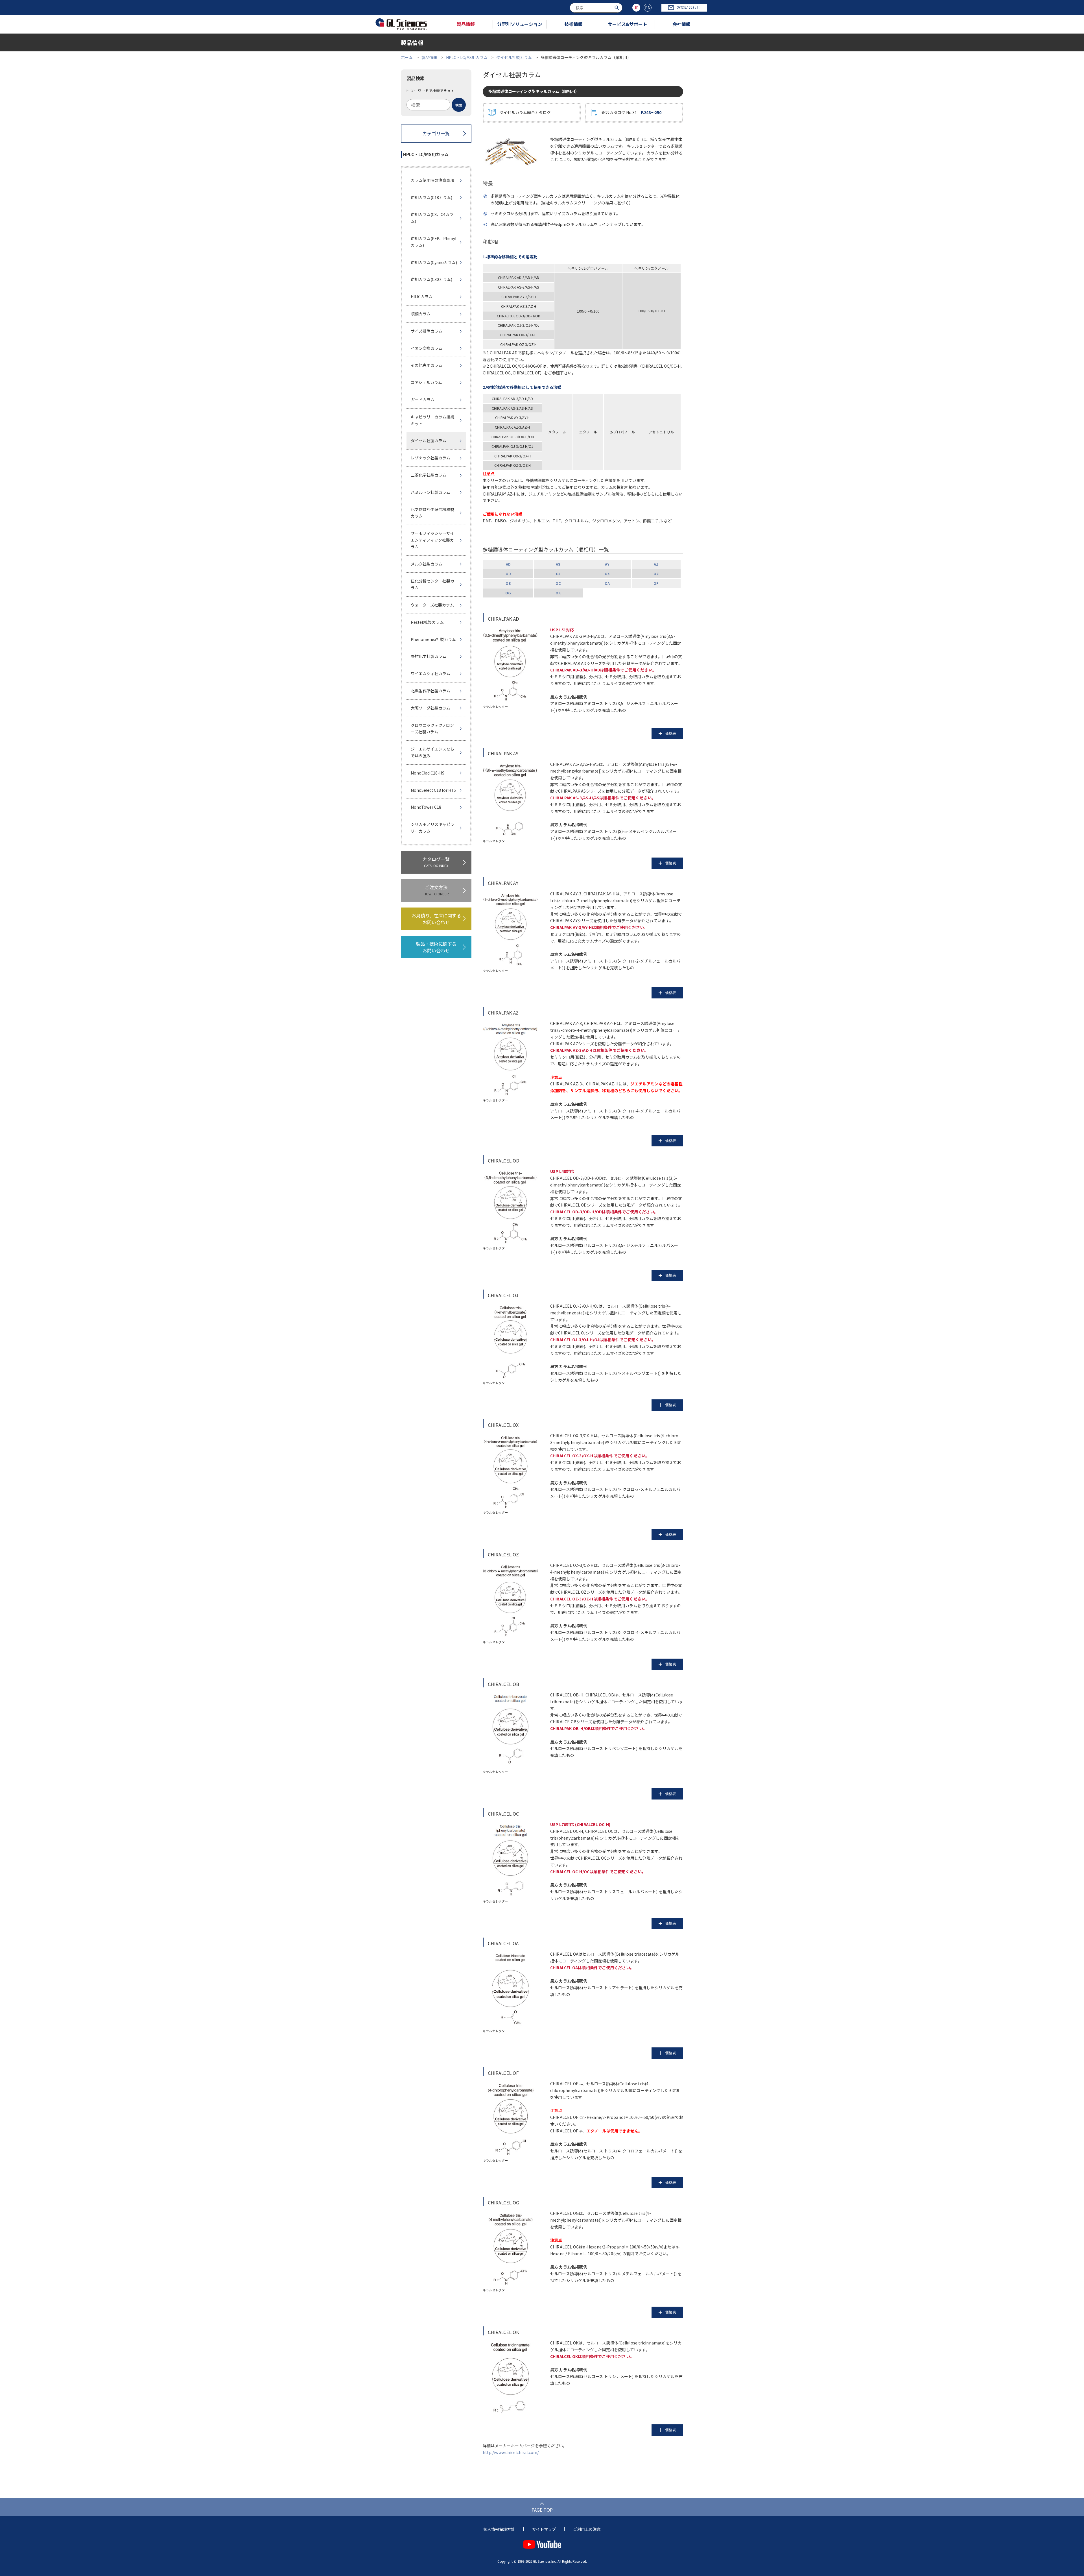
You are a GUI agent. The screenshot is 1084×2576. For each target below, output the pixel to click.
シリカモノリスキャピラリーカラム (432, 828)
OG (508, 593)
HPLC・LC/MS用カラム (467, 57)
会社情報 (681, 24)
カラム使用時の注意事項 (432, 180)
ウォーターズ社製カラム (432, 605)
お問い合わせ (689, 7)
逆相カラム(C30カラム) (431, 279)
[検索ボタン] (618, 7)
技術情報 (574, 24)
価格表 (671, 733)
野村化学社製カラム (429, 656)
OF (656, 583)
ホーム (407, 57)
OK (558, 593)
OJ (558, 574)
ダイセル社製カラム (514, 57)
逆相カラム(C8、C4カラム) (432, 218)
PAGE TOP (542, 2510)
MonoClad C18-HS (428, 773)
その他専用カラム (427, 365)
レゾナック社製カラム (430, 458)
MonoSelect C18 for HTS (433, 790)
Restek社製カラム (427, 622)
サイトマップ (544, 2529)
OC (558, 583)
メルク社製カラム (427, 564)
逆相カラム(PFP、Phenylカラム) (433, 242)
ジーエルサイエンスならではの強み (432, 752)
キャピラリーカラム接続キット (432, 420)
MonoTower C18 (426, 807)
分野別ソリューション (520, 24)
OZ (656, 574)
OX (607, 574)
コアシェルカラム (426, 382)
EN (648, 8)
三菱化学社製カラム (429, 475)
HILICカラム (422, 296)
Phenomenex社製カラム (433, 639)
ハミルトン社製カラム (430, 492)
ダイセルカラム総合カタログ (525, 112)
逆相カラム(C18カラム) (431, 197)
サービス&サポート (628, 24)
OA (607, 583)
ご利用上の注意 (587, 2529)
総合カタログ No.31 (631, 112)
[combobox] (596, 8)
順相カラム (421, 314)
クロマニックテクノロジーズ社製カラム (432, 728)
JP (636, 8)
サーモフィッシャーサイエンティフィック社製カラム (432, 540)
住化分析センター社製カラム (432, 584)
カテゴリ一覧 (436, 133)
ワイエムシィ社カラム (430, 673)
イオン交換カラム (427, 348)
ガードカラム (423, 400)
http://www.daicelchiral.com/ (511, 2452)
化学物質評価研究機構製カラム (432, 513)
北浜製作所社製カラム (430, 691)
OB (508, 583)
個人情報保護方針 (499, 2529)
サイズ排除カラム (427, 331)
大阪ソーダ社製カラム (430, 708)
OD (508, 574)
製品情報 (466, 24)
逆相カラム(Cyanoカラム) (434, 262)
